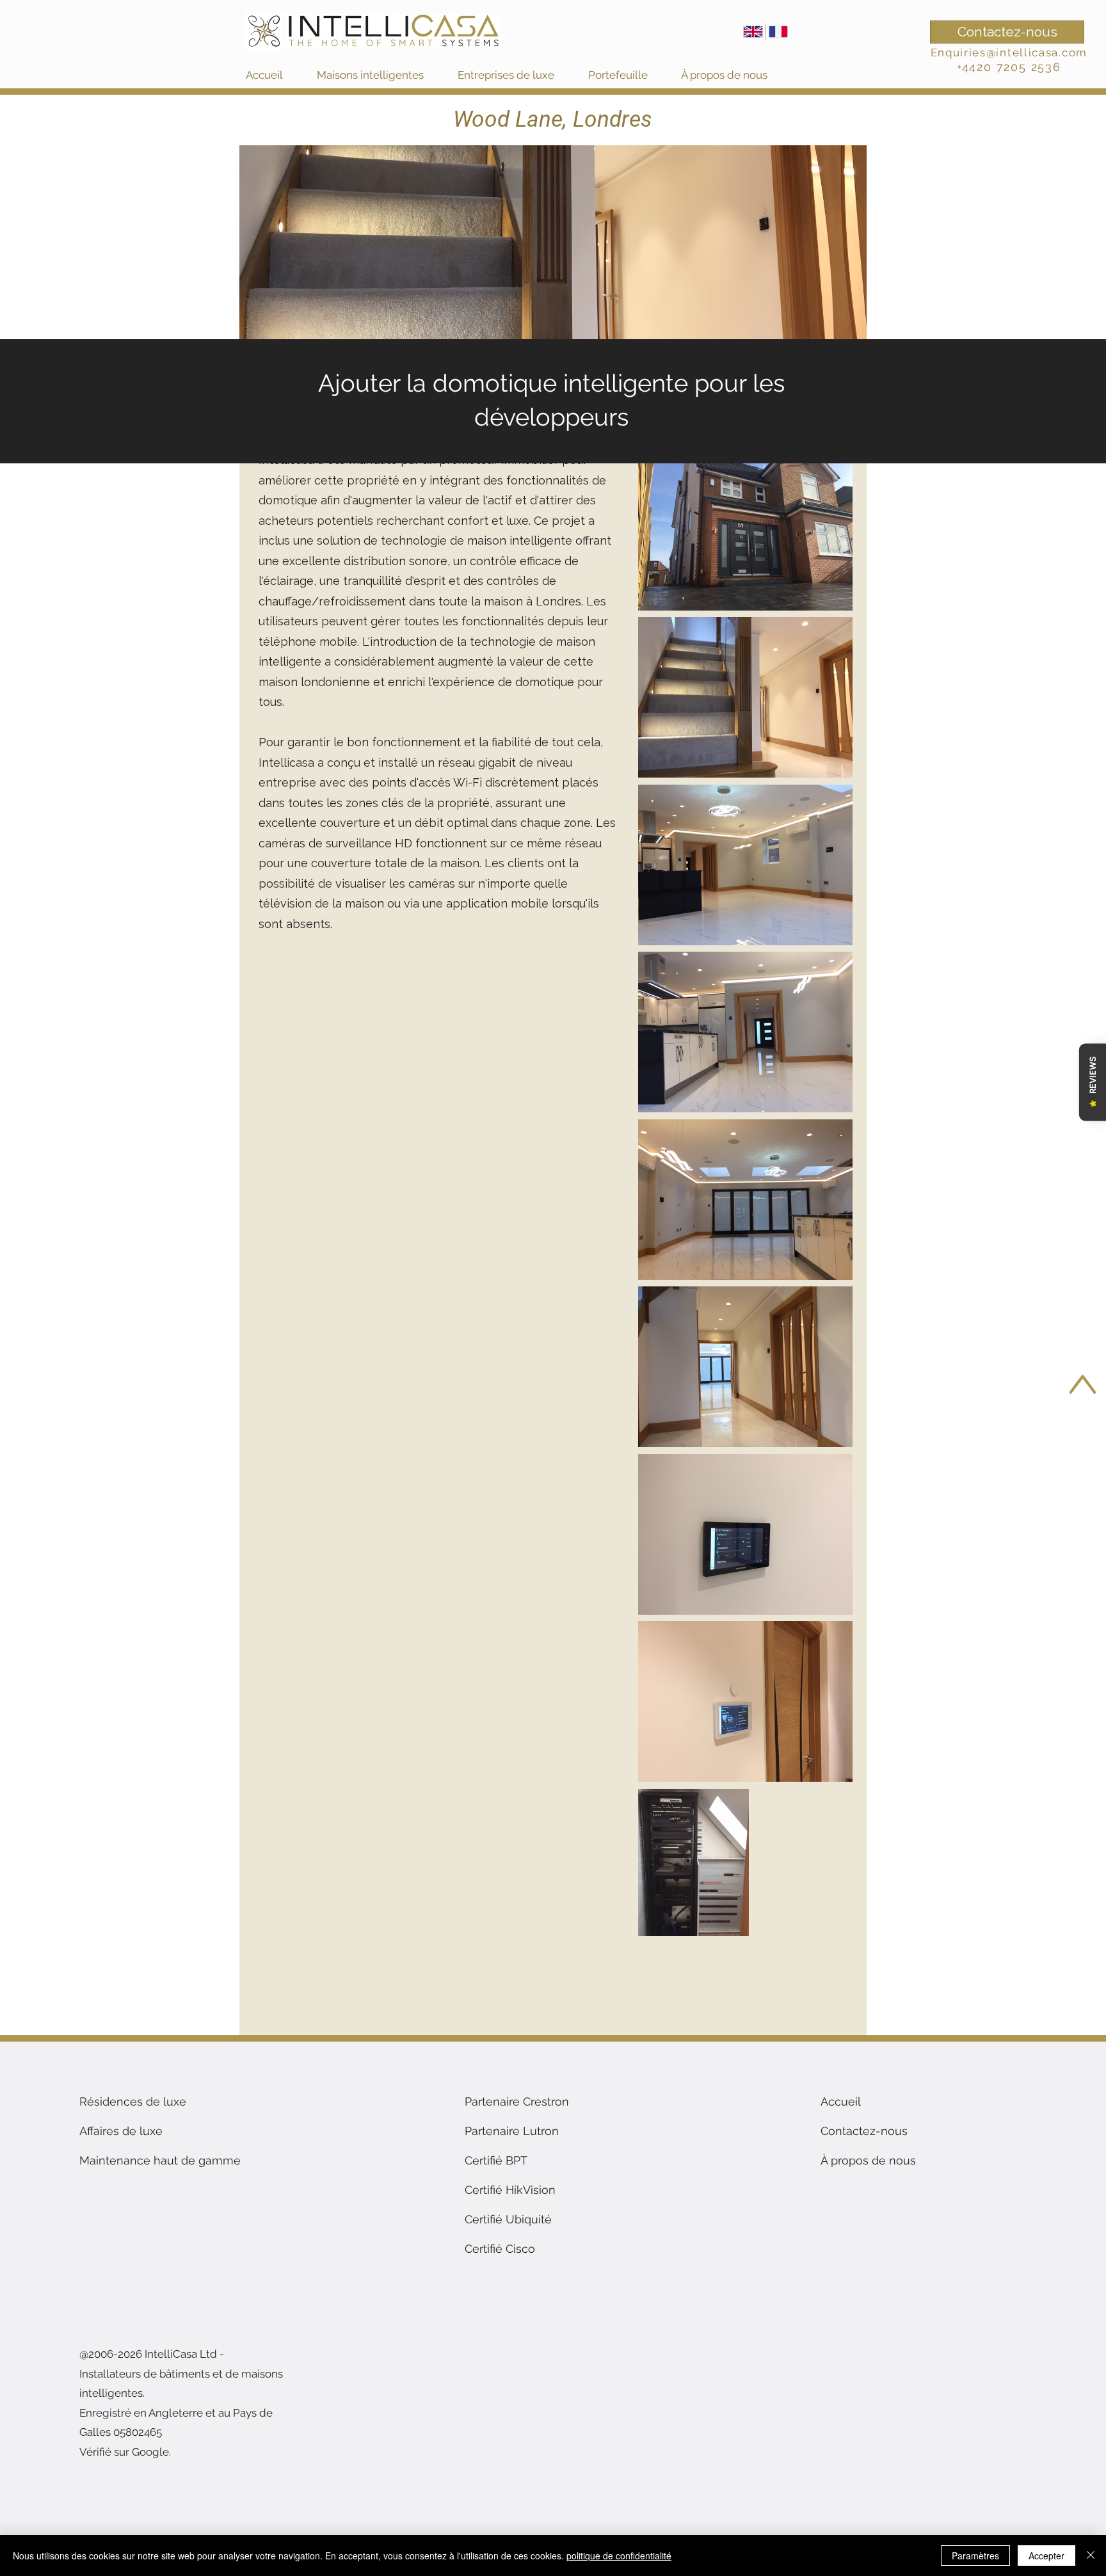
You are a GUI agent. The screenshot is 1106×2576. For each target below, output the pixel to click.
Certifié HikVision (510, 2190)
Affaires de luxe (121, 2131)
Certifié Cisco (500, 2249)
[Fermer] (1091, 2556)
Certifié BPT (496, 2160)
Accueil (841, 2101)
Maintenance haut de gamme (160, 2160)
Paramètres (975, 2556)
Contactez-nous (864, 2131)
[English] (753, 32)
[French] (778, 32)
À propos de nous (868, 2160)
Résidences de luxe (133, 2101)
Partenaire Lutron (512, 2131)
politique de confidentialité (619, 2556)
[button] (381, 75)
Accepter (1046, 2556)
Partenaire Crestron (517, 2101)
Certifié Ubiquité (508, 2219)
